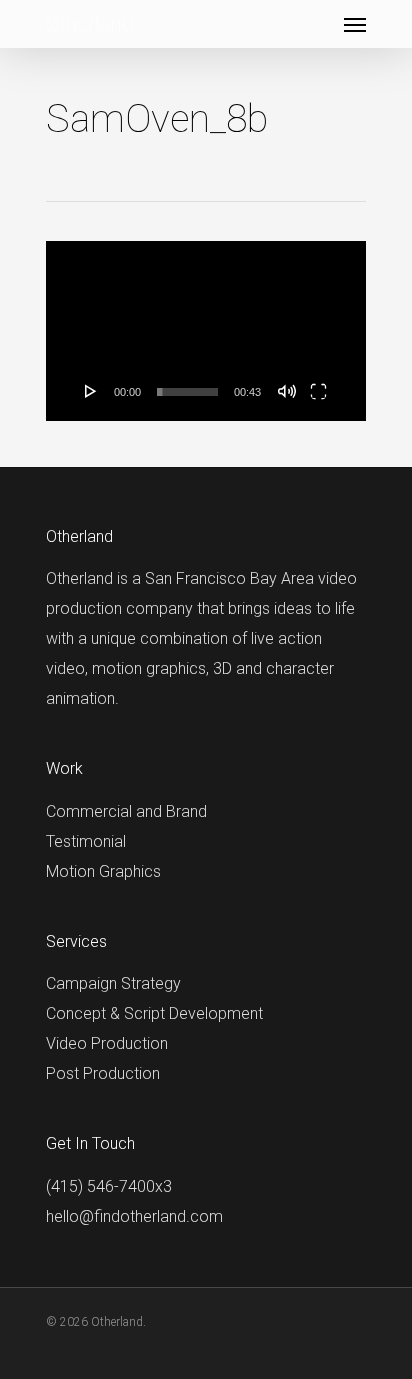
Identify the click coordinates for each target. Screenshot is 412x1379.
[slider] (187, 392)
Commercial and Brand (126, 811)
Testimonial (86, 841)
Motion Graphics (103, 871)
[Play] (91, 391)
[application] (206, 331)
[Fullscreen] (318, 391)
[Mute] (287, 391)
